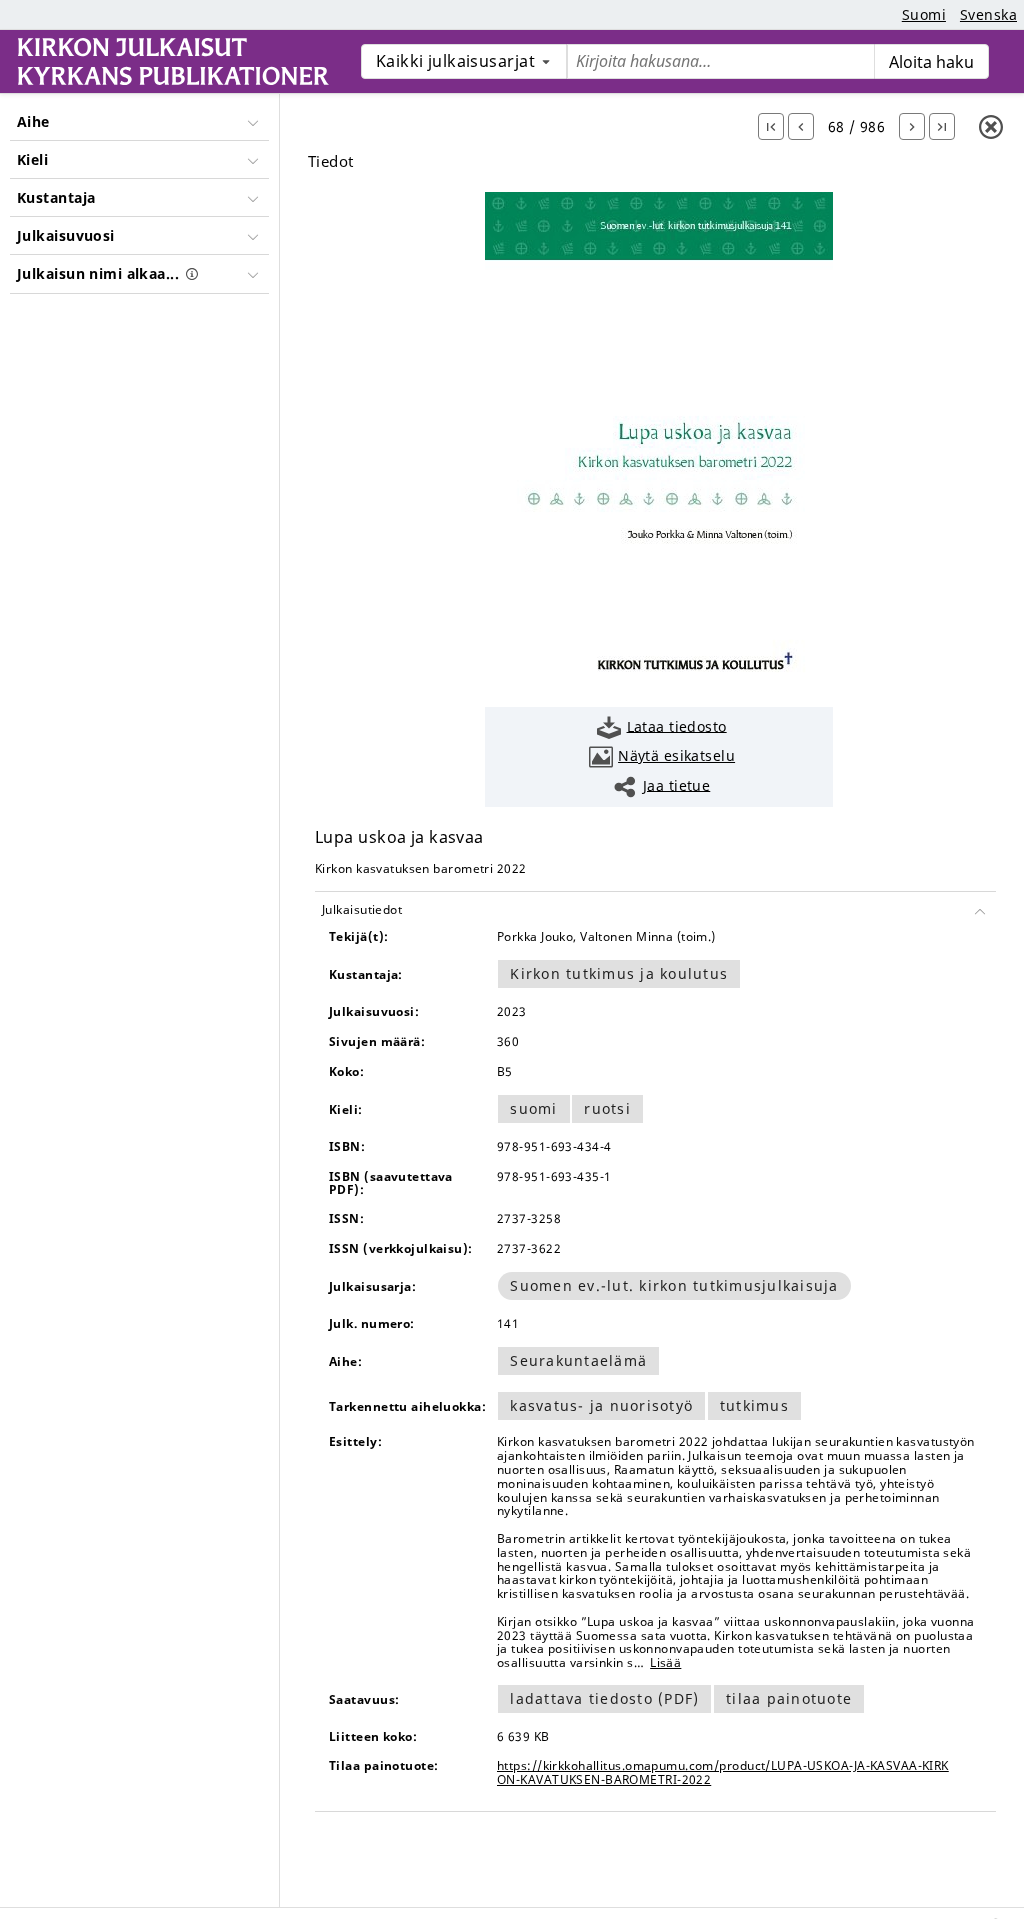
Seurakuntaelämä (578, 1360)
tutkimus (754, 1405)
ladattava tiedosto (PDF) (604, 1698)
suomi (533, 1108)
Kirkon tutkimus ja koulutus (619, 973)
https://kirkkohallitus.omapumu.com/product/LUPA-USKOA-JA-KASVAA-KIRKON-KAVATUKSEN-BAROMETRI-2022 (723, 1772)
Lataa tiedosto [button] (677, 725)
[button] (771, 126)
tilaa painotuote (789, 1698)
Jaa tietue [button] (676, 784)
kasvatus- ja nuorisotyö (601, 1405)
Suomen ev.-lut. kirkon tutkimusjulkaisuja (674, 1285)
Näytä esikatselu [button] (676, 755)
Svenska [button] (988, 14)
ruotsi (607, 1108)
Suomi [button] (924, 14)
